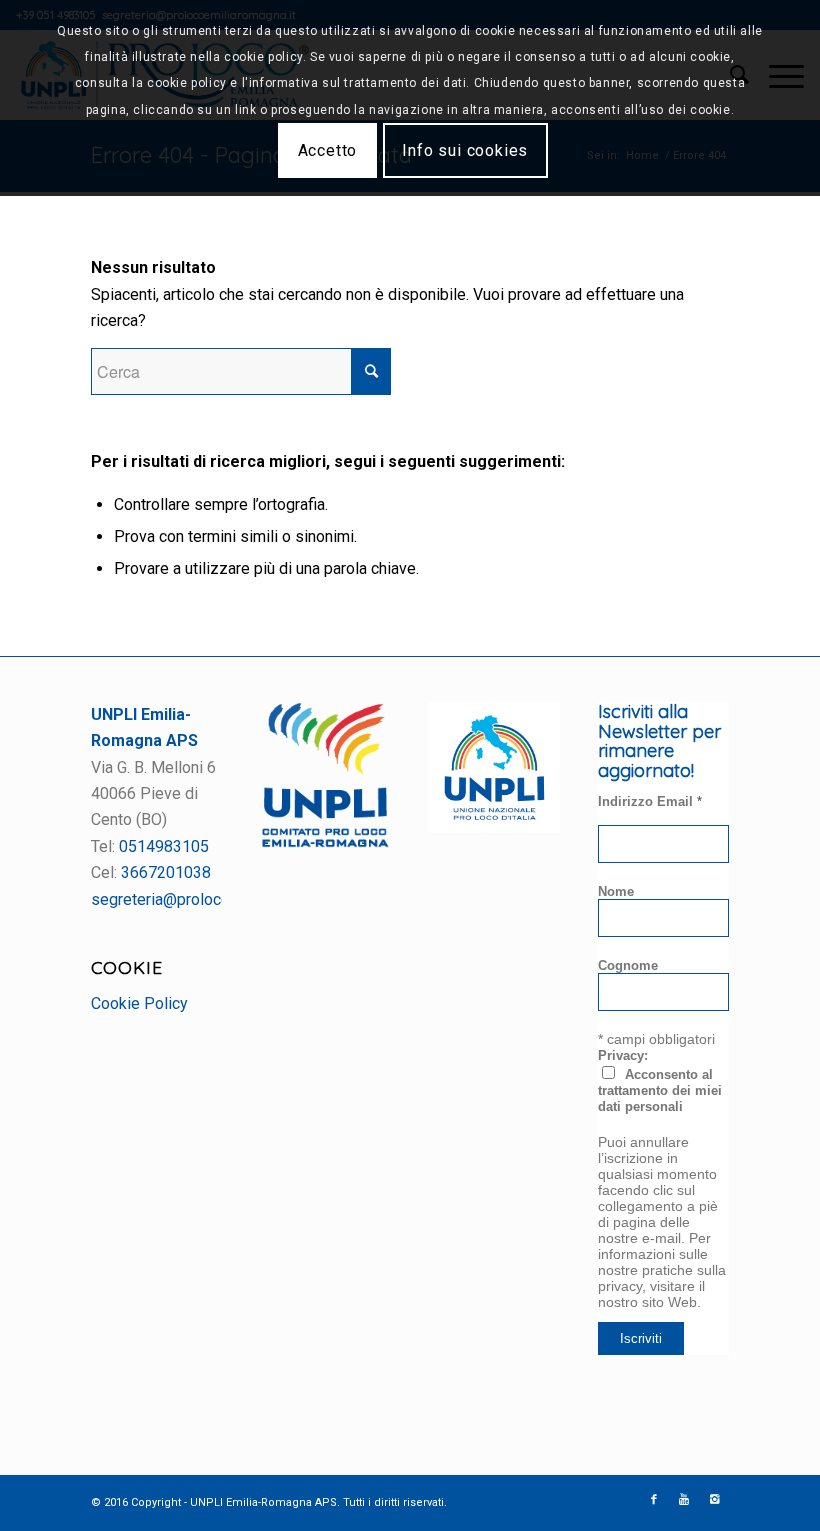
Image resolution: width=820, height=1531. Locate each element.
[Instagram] (714, 1500)
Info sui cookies (465, 150)
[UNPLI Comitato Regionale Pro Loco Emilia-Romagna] (325, 842)
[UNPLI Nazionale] (494, 827)
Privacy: (623, 1055)
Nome (616, 891)
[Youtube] (684, 1500)
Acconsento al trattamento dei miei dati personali (660, 1090)
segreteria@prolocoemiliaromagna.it (217, 899)
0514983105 (164, 846)
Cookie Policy (139, 1003)
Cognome (628, 965)
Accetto (328, 150)
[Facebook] (654, 1500)
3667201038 (166, 872)
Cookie (127, 967)
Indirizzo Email (650, 801)
